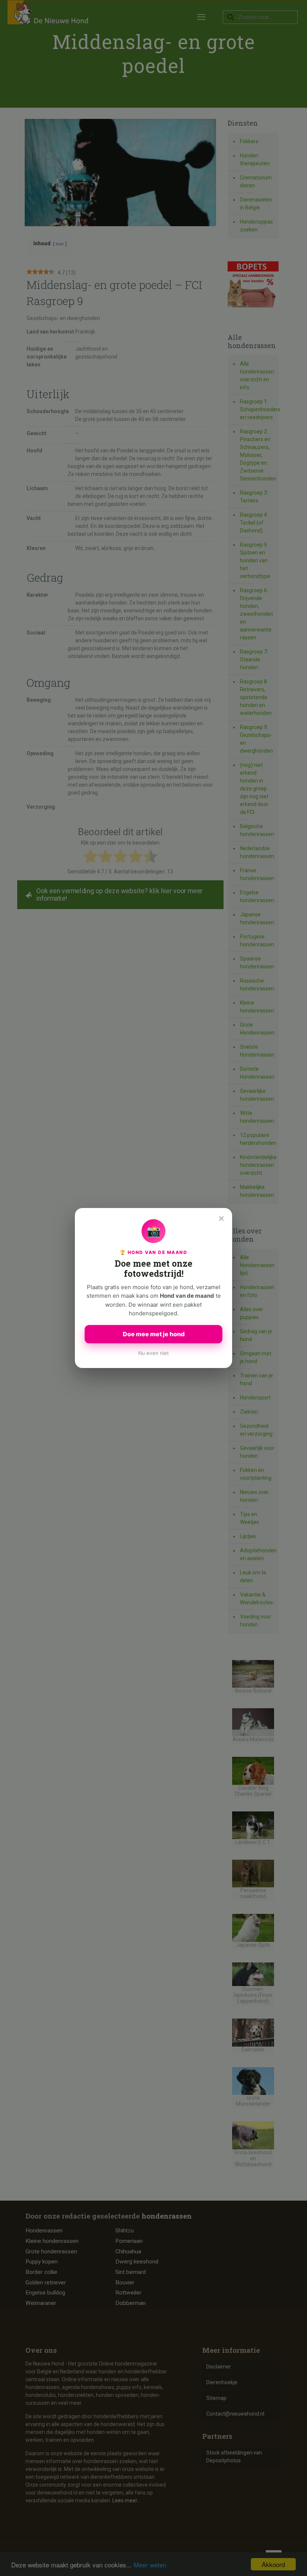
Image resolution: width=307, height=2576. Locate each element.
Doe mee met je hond (154, 1334)
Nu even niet (153, 1353)
